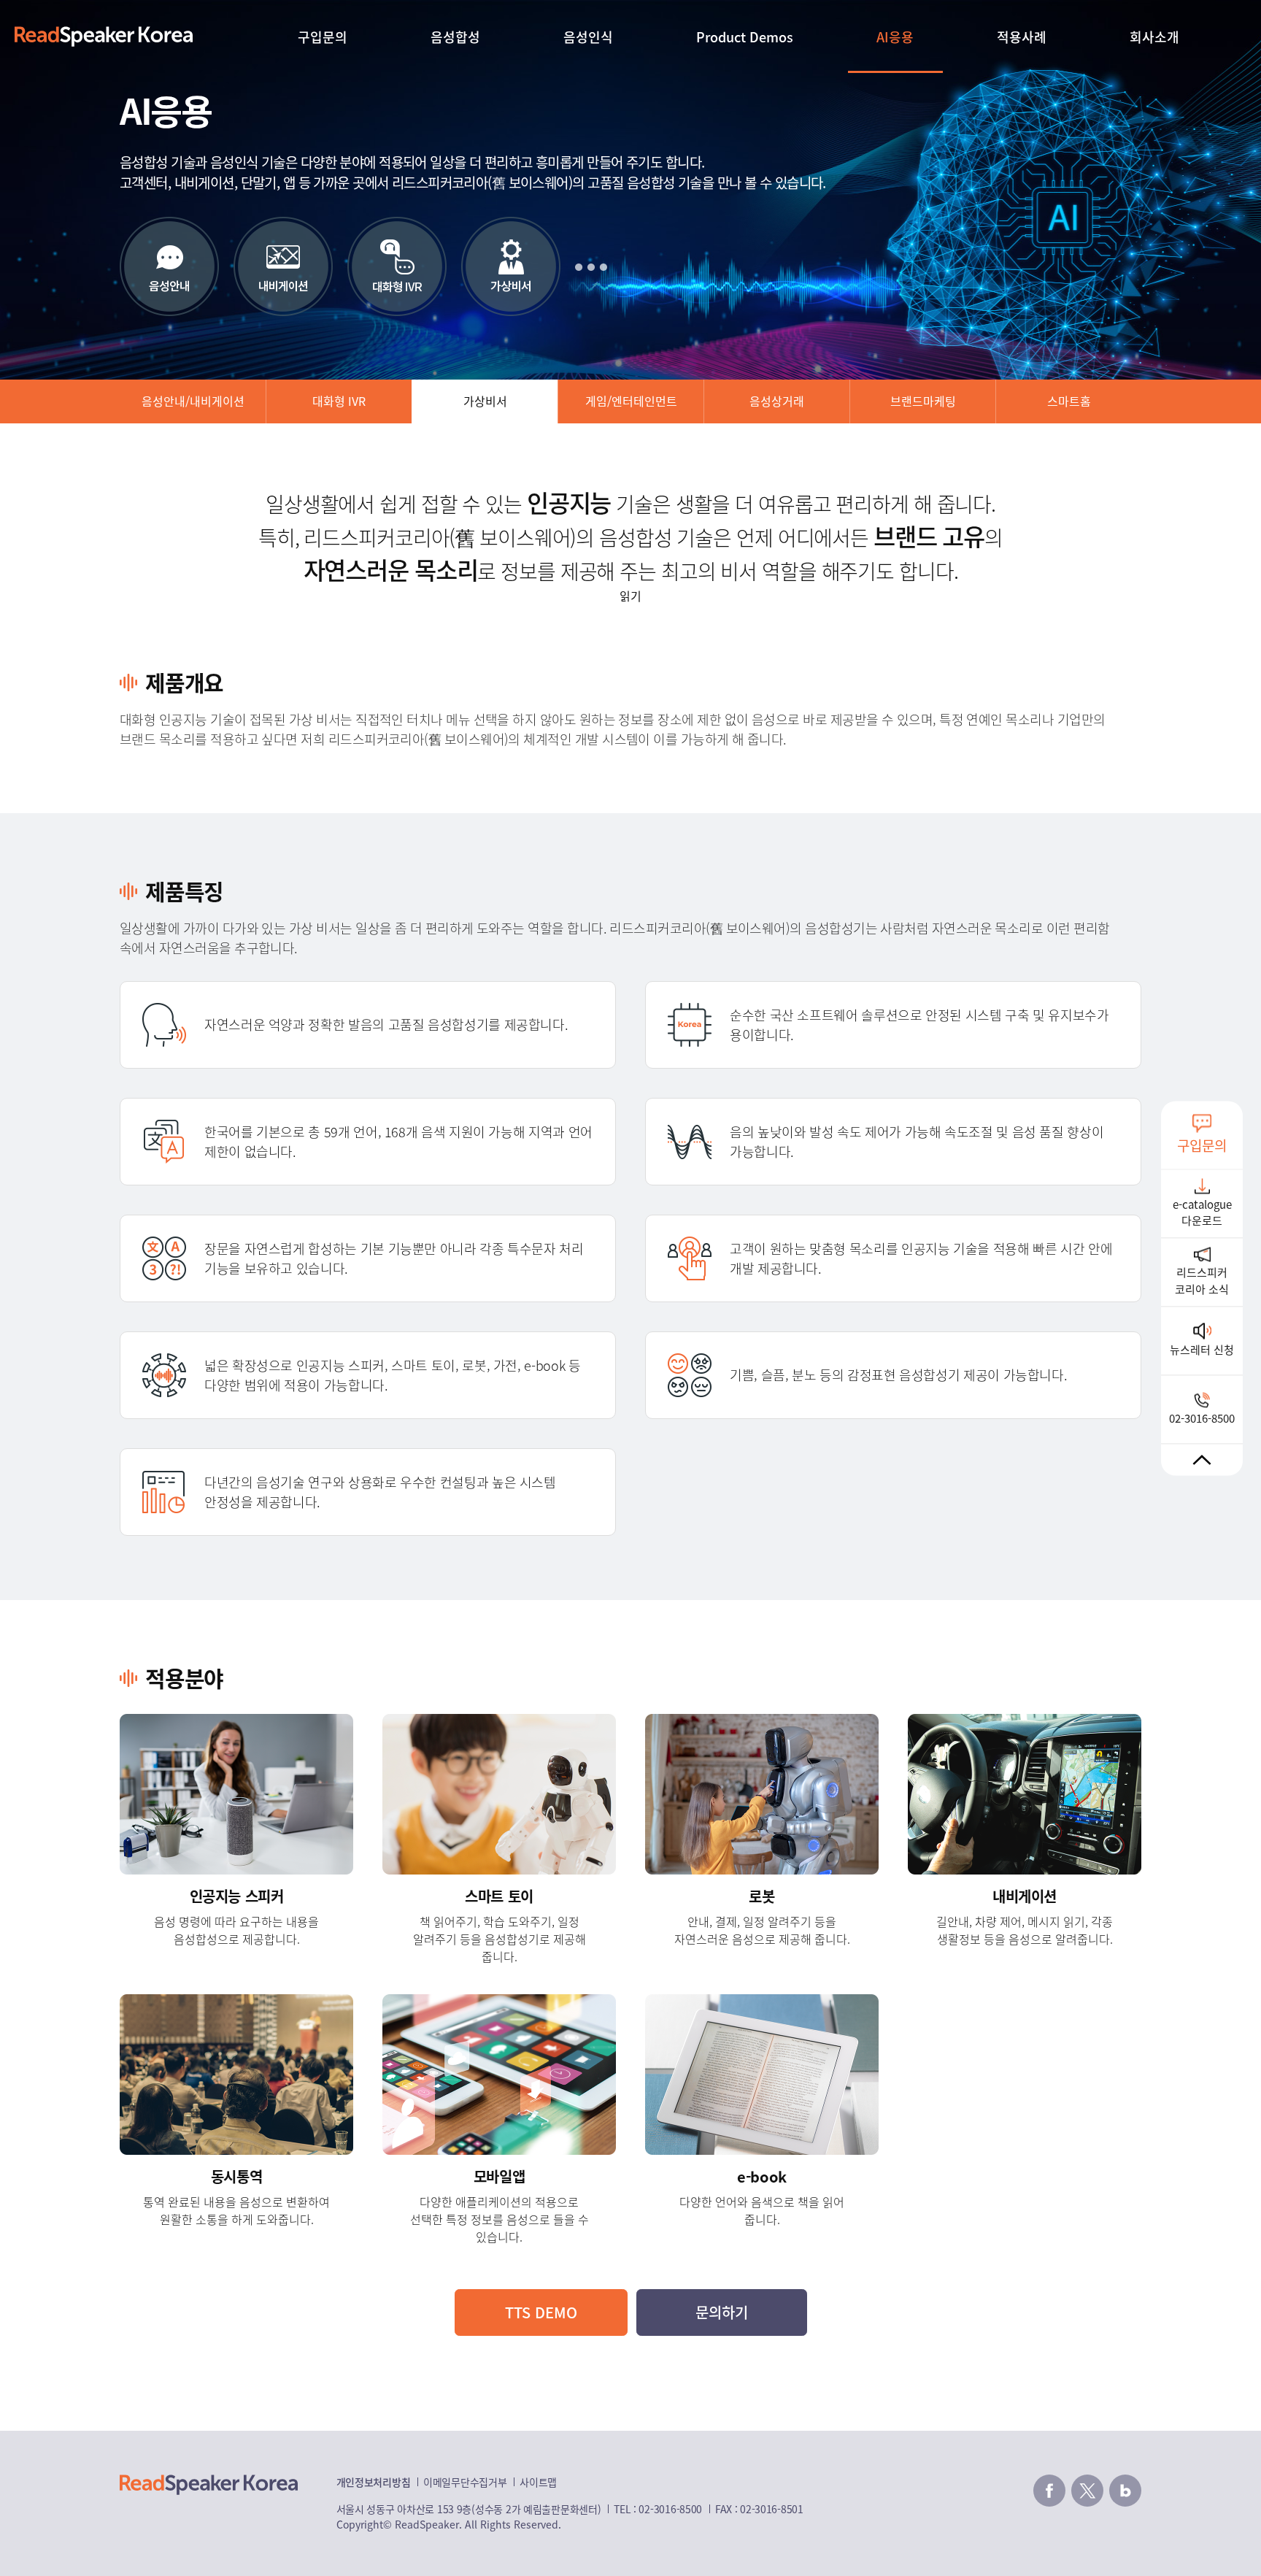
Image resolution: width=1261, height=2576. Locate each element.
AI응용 (895, 36)
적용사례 (1022, 36)
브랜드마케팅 (923, 401)
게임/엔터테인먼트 (631, 401)
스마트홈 (1069, 401)
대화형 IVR (339, 401)
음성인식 (588, 36)
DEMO (541, 2312)
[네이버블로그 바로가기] (1125, 2491)
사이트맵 (538, 2482)
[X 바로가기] (1087, 2491)
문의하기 (722, 2312)
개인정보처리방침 (374, 2482)
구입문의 (323, 36)
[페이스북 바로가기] (1049, 2491)
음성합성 (455, 36)
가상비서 (485, 401)
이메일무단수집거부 (465, 2482)
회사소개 (1154, 36)
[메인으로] (104, 36)
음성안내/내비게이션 (193, 401)
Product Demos (745, 36)
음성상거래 (777, 401)
